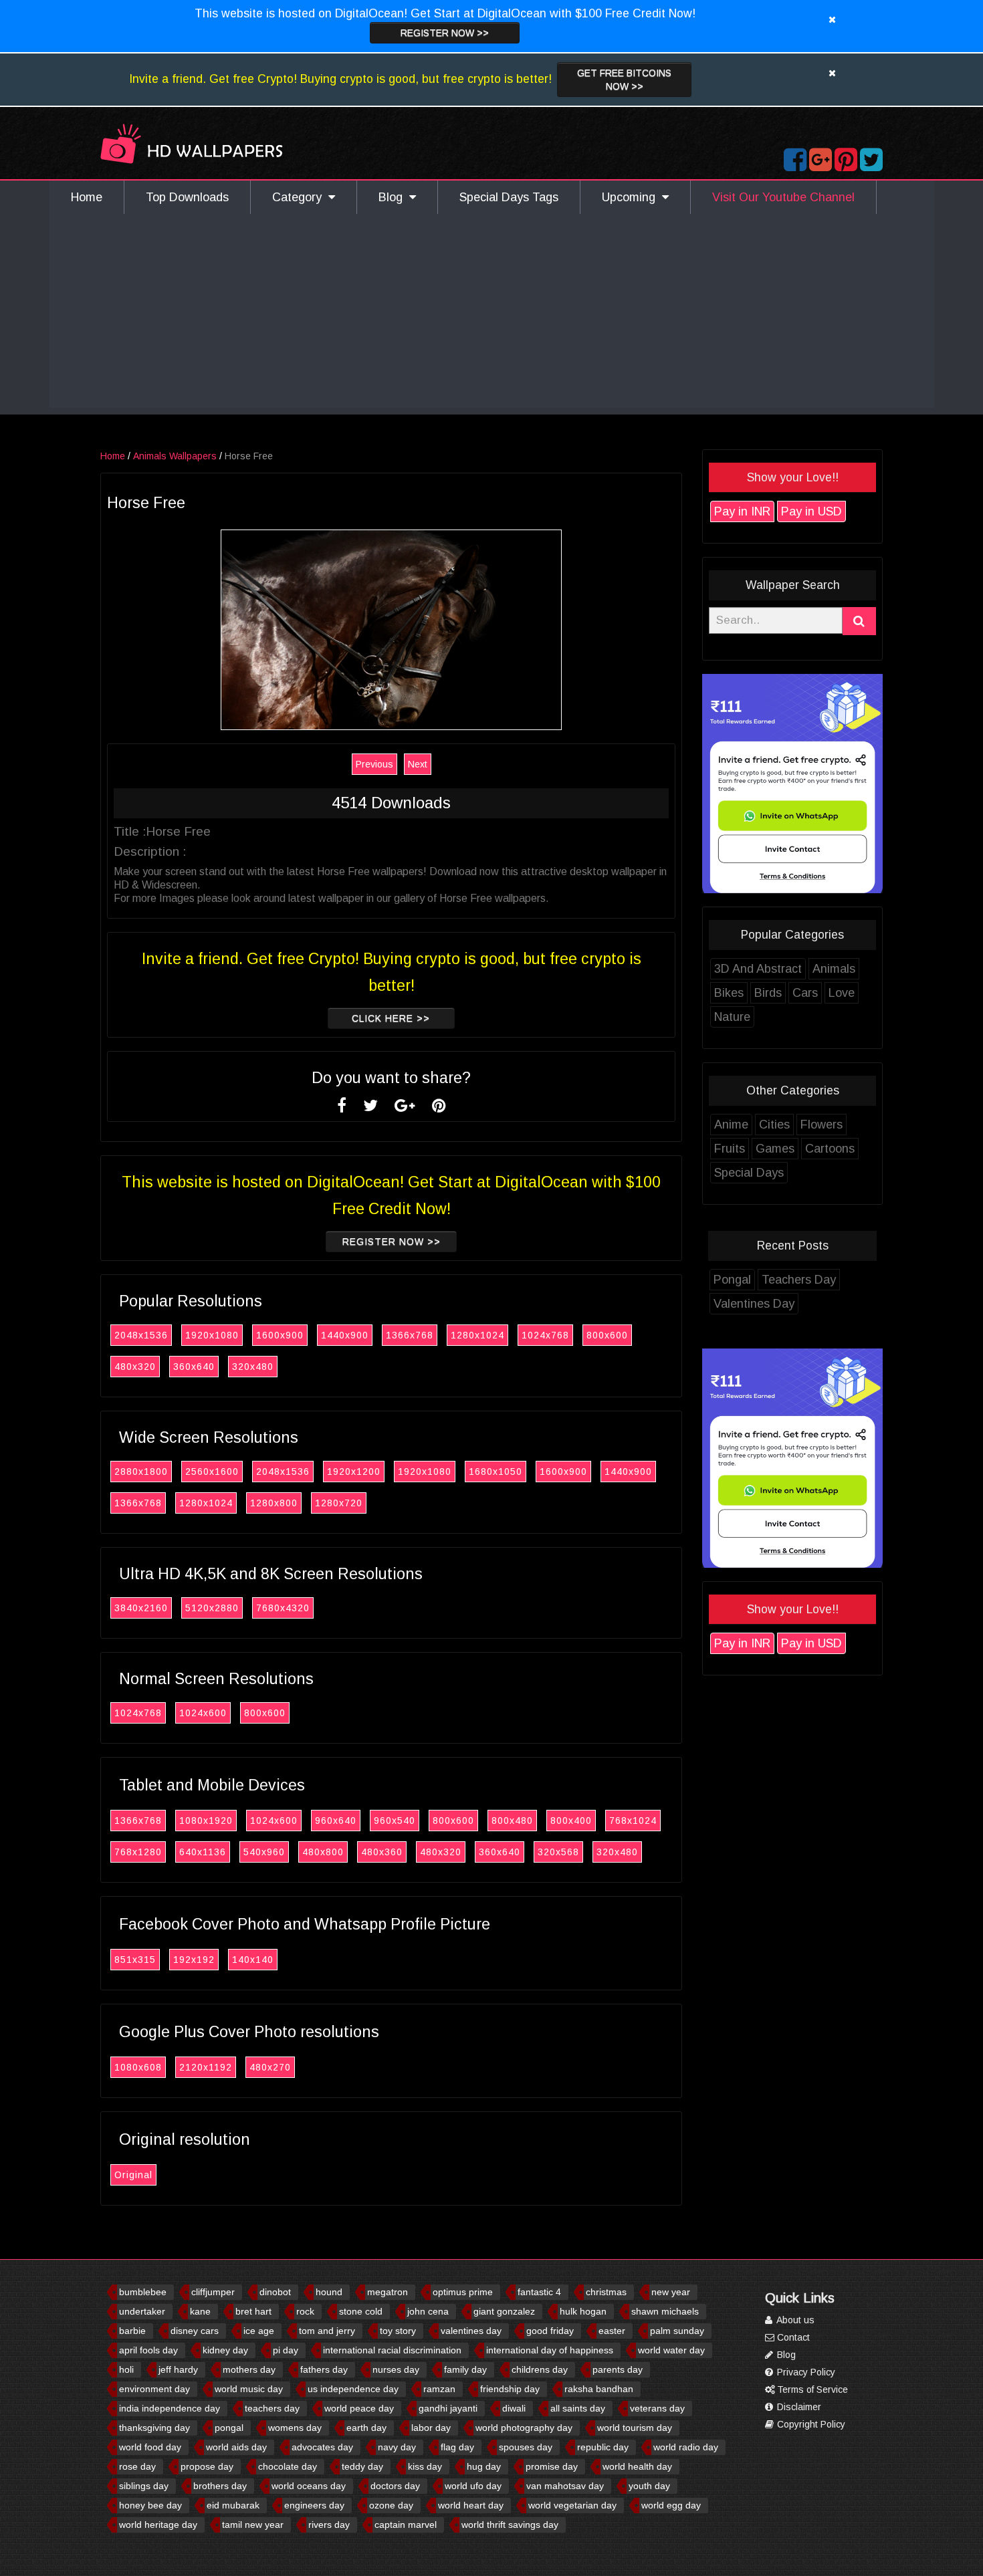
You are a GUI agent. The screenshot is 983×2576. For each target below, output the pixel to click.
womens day (295, 2428)
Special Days (749, 1173)
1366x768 (410, 1335)
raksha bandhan (599, 2389)
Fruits (730, 1149)
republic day (603, 2447)
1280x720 (339, 1503)
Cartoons (830, 1149)
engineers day (314, 2505)
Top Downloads (187, 197)
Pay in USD (811, 511)
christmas (606, 2292)
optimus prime (463, 2292)
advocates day (322, 2447)
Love (842, 993)
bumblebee (143, 2292)
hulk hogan (583, 2311)
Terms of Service (811, 2389)
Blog (394, 197)
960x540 (395, 1821)
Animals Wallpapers (175, 456)
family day (465, 2369)
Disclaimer (798, 2407)
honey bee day (150, 2505)
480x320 (135, 1367)
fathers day (324, 2369)
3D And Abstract (758, 969)
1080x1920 (206, 1821)
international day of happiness (550, 2350)
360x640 (194, 1367)
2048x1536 (141, 1335)
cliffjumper (213, 2292)
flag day (457, 2447)
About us (794, 2320)
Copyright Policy (810, 2424)
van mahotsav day (565, 2486)
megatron (388, 2292)
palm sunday (677, 2331)
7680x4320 (283, 1608)
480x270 (270, 2067)
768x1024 (633, 1821)
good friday (550, 2331)
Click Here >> (391, 1018)
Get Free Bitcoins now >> (624, 80)
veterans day (657, 2408)
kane (200, 2311)
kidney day (225, 2350)
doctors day (395, 2486)
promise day (552, 2466)
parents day (618, 2369)
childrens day (540, 2369)
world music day (249, 2389)
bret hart (253, 2311)
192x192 (194, 1960)
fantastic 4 (539, 2292)
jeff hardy (178, 2369)
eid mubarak (233, 2505)
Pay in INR (742, 511)
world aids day (236, 2447)
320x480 (253, 1367)
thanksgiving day (154, 2428)
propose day (207, 2466)
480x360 (382, 1852)
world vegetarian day (572, 2505)
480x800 (323, 1852)
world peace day (359, 2408)
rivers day (329, 2525)
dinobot (275, 2292)
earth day (366, 2428)
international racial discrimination (392, 2350)
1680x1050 (496, 1472)
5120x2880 (212, 1608)
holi (126, 2369)
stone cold (361, 2311)
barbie (132, 2331)
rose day (137, 2466)
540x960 (264, 1852)
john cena (428, 2311)
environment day (154, 2389)
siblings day (144, 2486)
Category (300, 197)
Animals (834, 969)
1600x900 (280, 1335)
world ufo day (473, 2486)
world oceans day (309, 2486)
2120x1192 (206, 2067)
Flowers (822, 1125)
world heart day (471, 2505)
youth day (649, 2486)
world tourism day (635, 2428)
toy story (398, 2331)
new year (671, 2292)
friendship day (510, 2389)
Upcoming (632, 197)
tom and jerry (327, 2331)
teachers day (272, 2408)
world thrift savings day (510, 2525)
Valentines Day (754, 1304)
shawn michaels (665, 2311)
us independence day (353, 2389)
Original (133, 2175)
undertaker (142, 2311)
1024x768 (545, 1335)
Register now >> (445, 33)
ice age (259, 2331)
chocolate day (288, 2466)
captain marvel (406, 2525)
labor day (431, 2428)
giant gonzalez (504, 2311)
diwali (514, 2408)
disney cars (195, 2331)
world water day (671, 2350)
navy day (397, 2447)
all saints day (578, 2408)
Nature (732, 1017)
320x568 (558, 1852)
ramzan (439, 2389)
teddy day (362, 2466)
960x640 (336, 1821)
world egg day (671, 2505)
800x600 (607, 1335)
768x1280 (138, 1852)
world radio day (686, 2447)
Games (775, 1149)
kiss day (425, 2466)
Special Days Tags (509, 197)
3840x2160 (141, 1608)
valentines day (471, 2331)
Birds (768, 993)
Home (87, 197)
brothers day (220, 2486)
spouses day (526, 2447)
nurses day (396, 2369)
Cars (805, 993)
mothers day (249, 2369)
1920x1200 (354, 1472)
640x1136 (203, 1852)
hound (329, 2292)
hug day (484, 2466)
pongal (229, 2428)
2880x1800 (141, 1472)
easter (612, 2331)
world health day (637, 2466)
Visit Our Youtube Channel (783, 197)
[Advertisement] (491, 314)
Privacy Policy (805, 2372)
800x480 (512, 1821)
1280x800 (274, 1503)
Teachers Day (799, 1280)
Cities (774, 1125)
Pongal (732, 1280)
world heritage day (158, 2525)
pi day (286, 2350)
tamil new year (253, 2525)
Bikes (729, 993)
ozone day (391, 2505)
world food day (150, 2447)
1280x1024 (477, 1335)
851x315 (135, 1960)
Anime (731, 1125)
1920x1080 (212, 1335)
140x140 (253, 1960)
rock (305, 2311)
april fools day (148, 2350)
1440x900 (345, 1335)
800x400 (571, 1821)
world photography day (524, 2428)
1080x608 (138, 2067)
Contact (792, 2337)
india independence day (170, 2408)
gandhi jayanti (448, 2408)
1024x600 (203, 1713)
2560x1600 (212, 1472)
